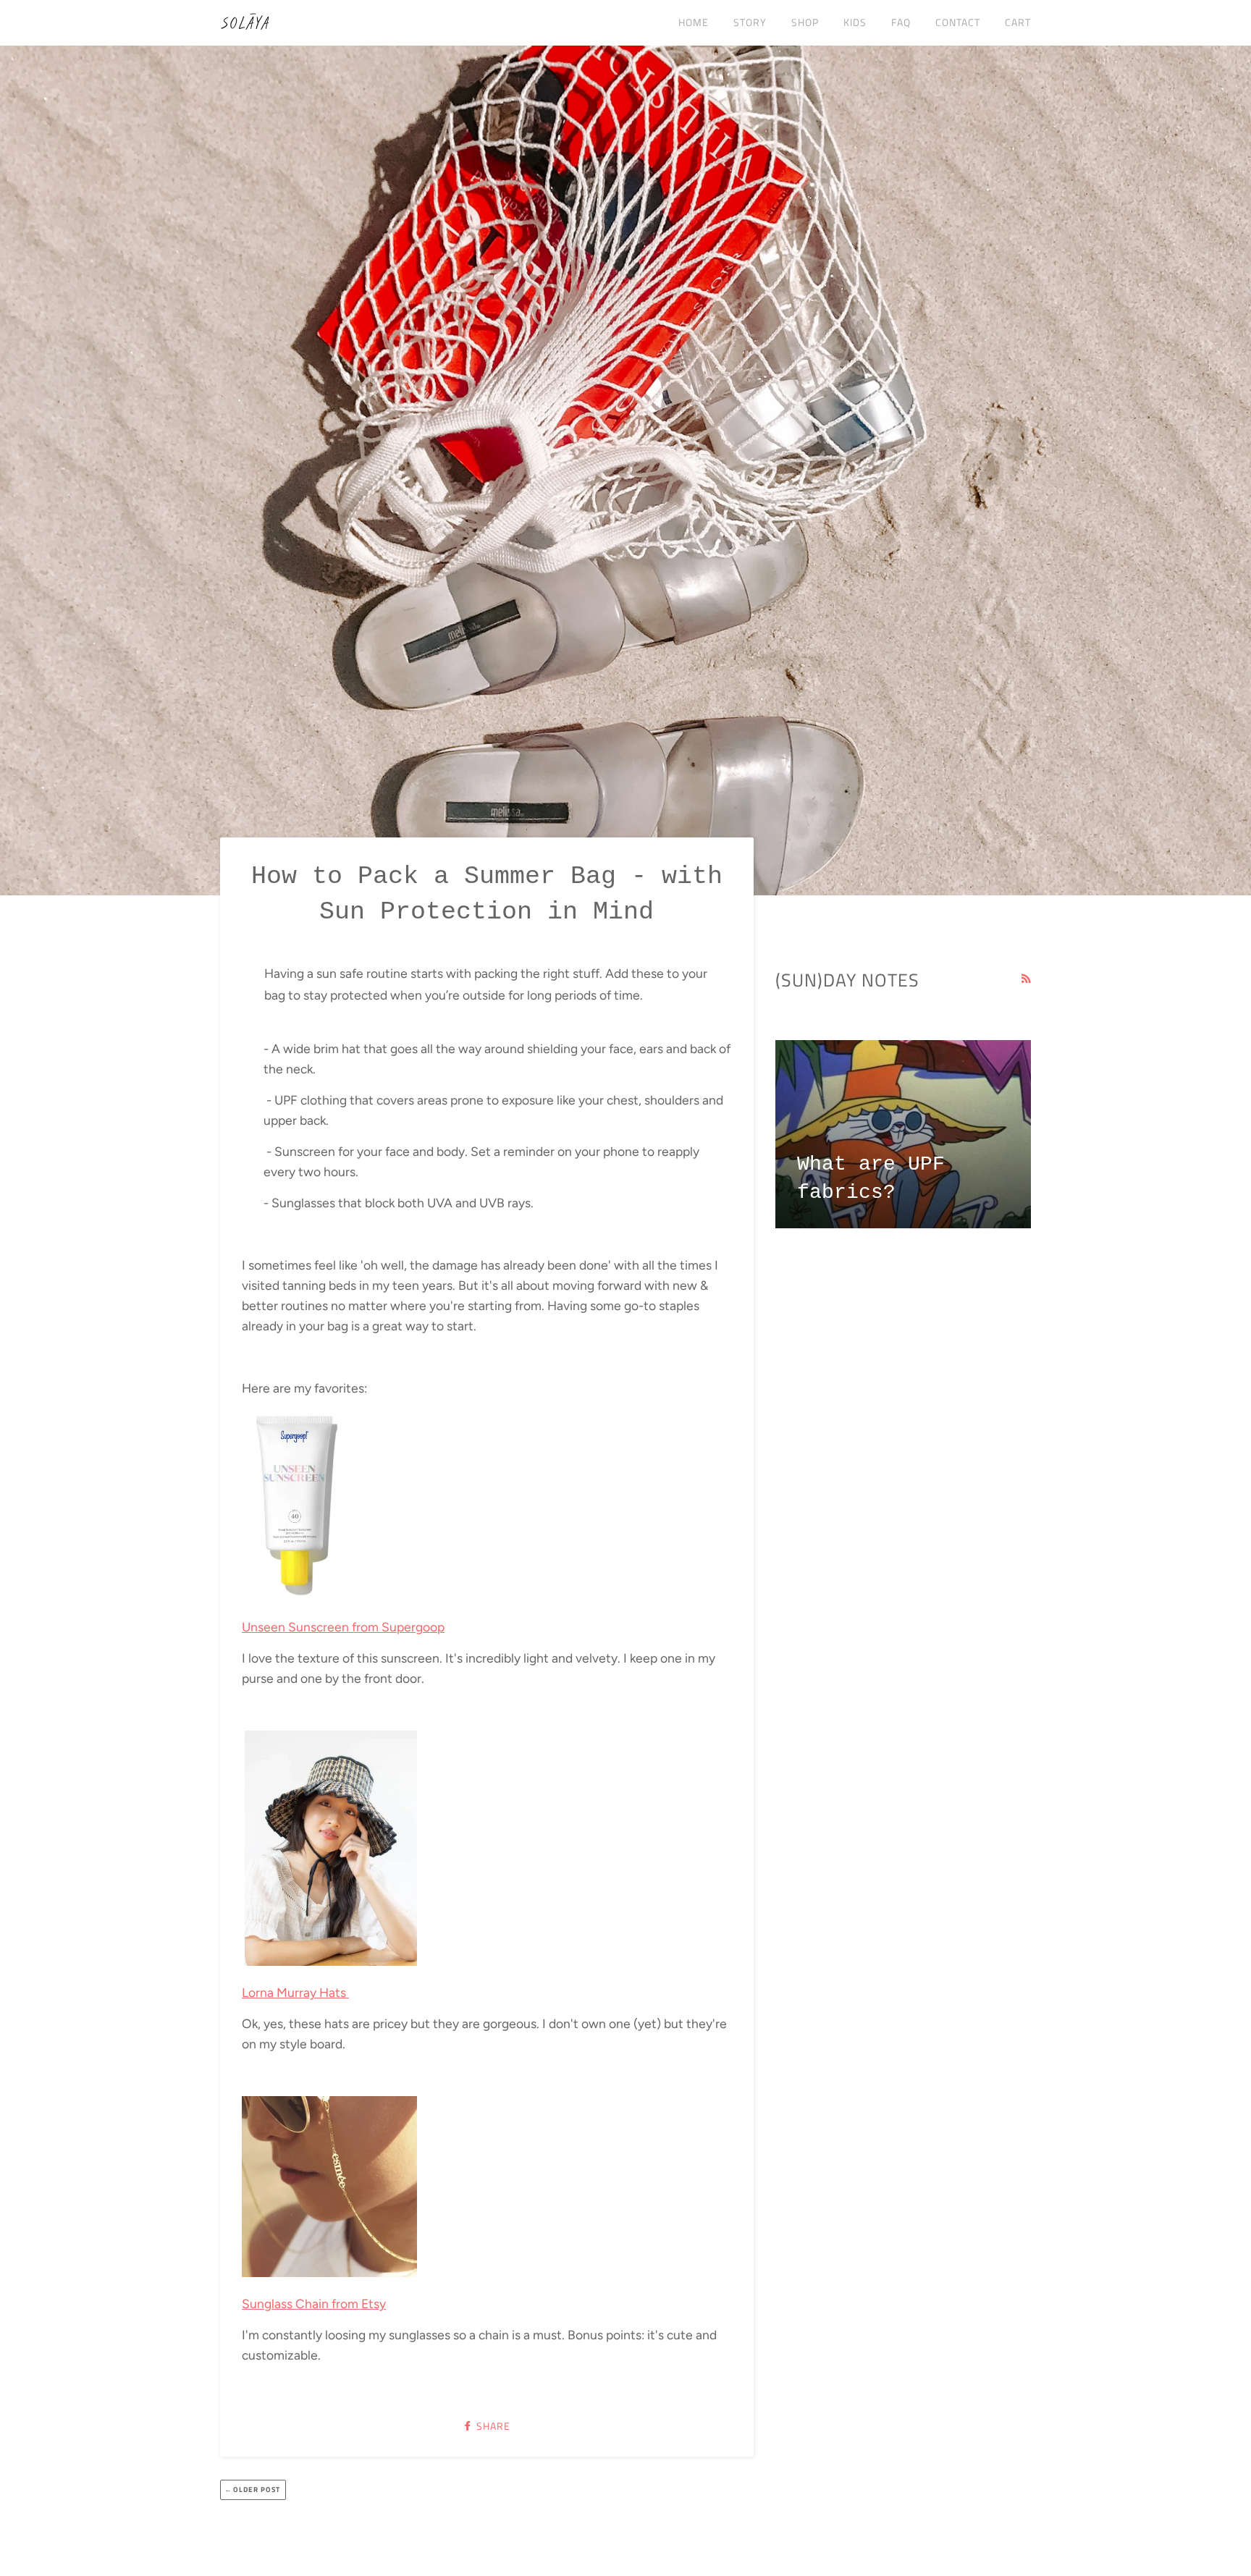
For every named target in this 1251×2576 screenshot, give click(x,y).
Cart (1018, 22)
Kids (855, 22)
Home (694, 22)
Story (750, 22)
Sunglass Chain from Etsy (314, 2303)
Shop (805, 22)
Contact (958, 22)
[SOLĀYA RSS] (1026, 979)
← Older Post (253, 2490)
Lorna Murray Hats (295, 1992)
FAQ (901, 22)
